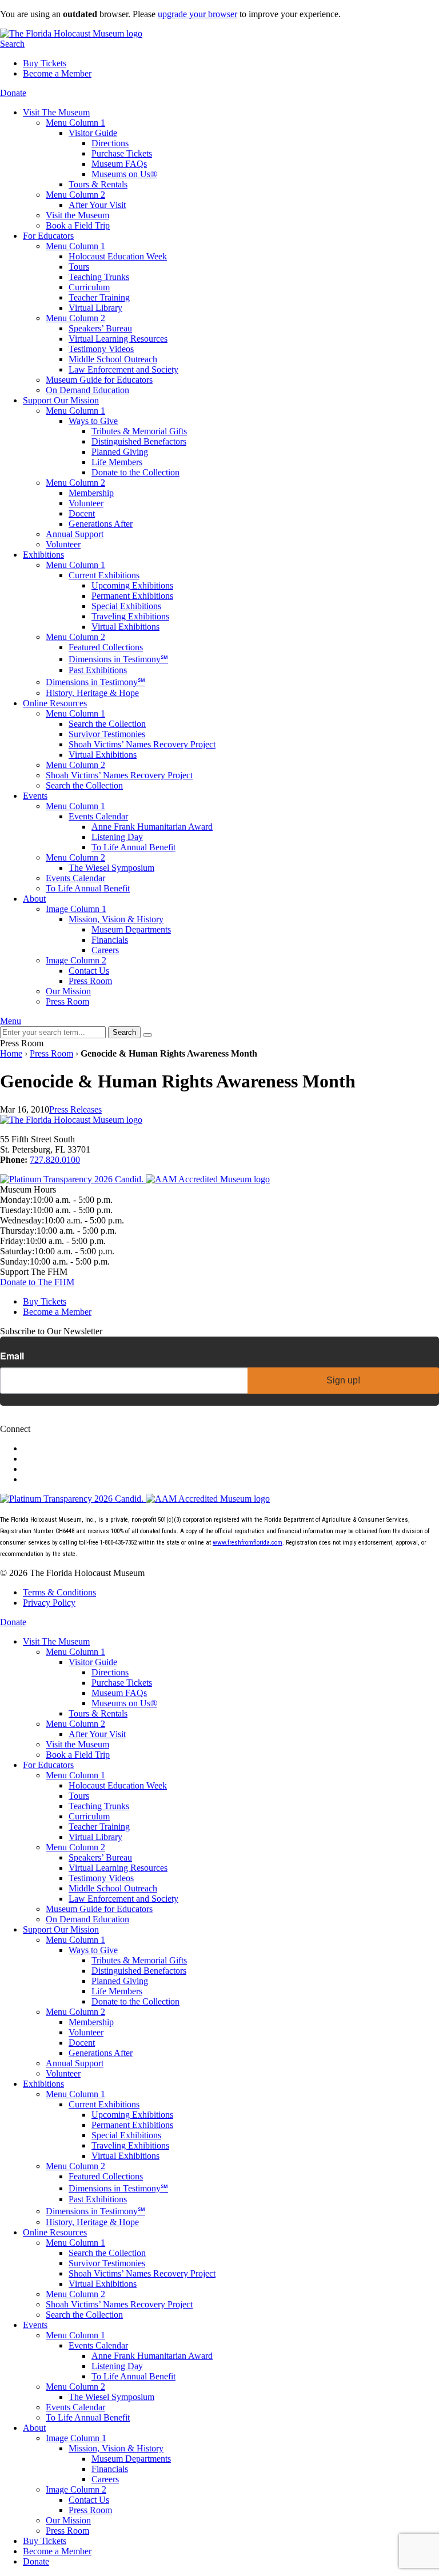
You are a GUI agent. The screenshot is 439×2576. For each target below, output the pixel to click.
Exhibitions (43, 555)
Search (12, 44)
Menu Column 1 (75, 123)
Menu (11, 1021)
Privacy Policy (49, 1603)
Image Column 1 (76, 909)
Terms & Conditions (59, 1592)
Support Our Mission (61, 400)
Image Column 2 (76, 960)
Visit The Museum (56, 112)
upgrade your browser (197, 14)
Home (11, 1053)
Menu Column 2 (75, 195)
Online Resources (55, 703)
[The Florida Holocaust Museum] (71, 33)
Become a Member (57, 73)
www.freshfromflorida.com (248, 1543)
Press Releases (75, 1109)
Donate (13, 93)
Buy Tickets (45, 63)
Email (12, 1356)
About (34, 899)
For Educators (48, 236)
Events (35, 796)
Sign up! (343, 1380)
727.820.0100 (55, 1160)
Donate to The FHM (37, 1282)
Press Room (51, 1053)
